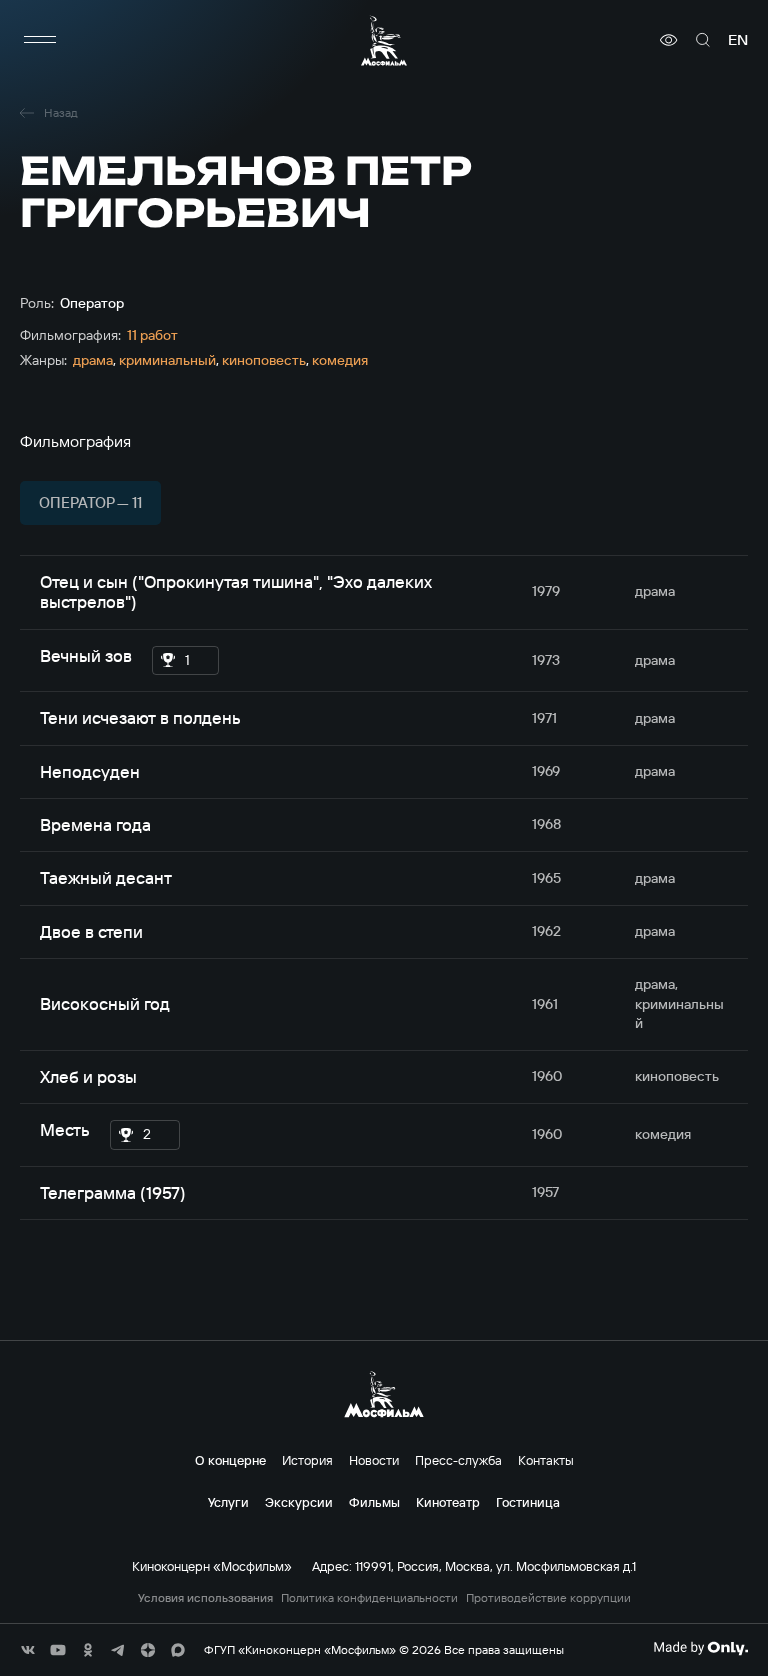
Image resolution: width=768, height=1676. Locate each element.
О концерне (230, 1460)
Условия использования (205, 1598)
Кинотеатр (448, 1502)
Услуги (228, 1502)
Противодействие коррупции (548, 1598)
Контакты (546, 1460)
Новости (374, 1460)
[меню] (40, 40)
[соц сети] (28, 1650)
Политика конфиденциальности (369, 1598)
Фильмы (374, 1502)
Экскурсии (299, 1502)
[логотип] (384, 40)
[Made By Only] (700, 1648)
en (738, 40)
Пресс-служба (458, 1460)
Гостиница (528, 1502)
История (307, 1460)
